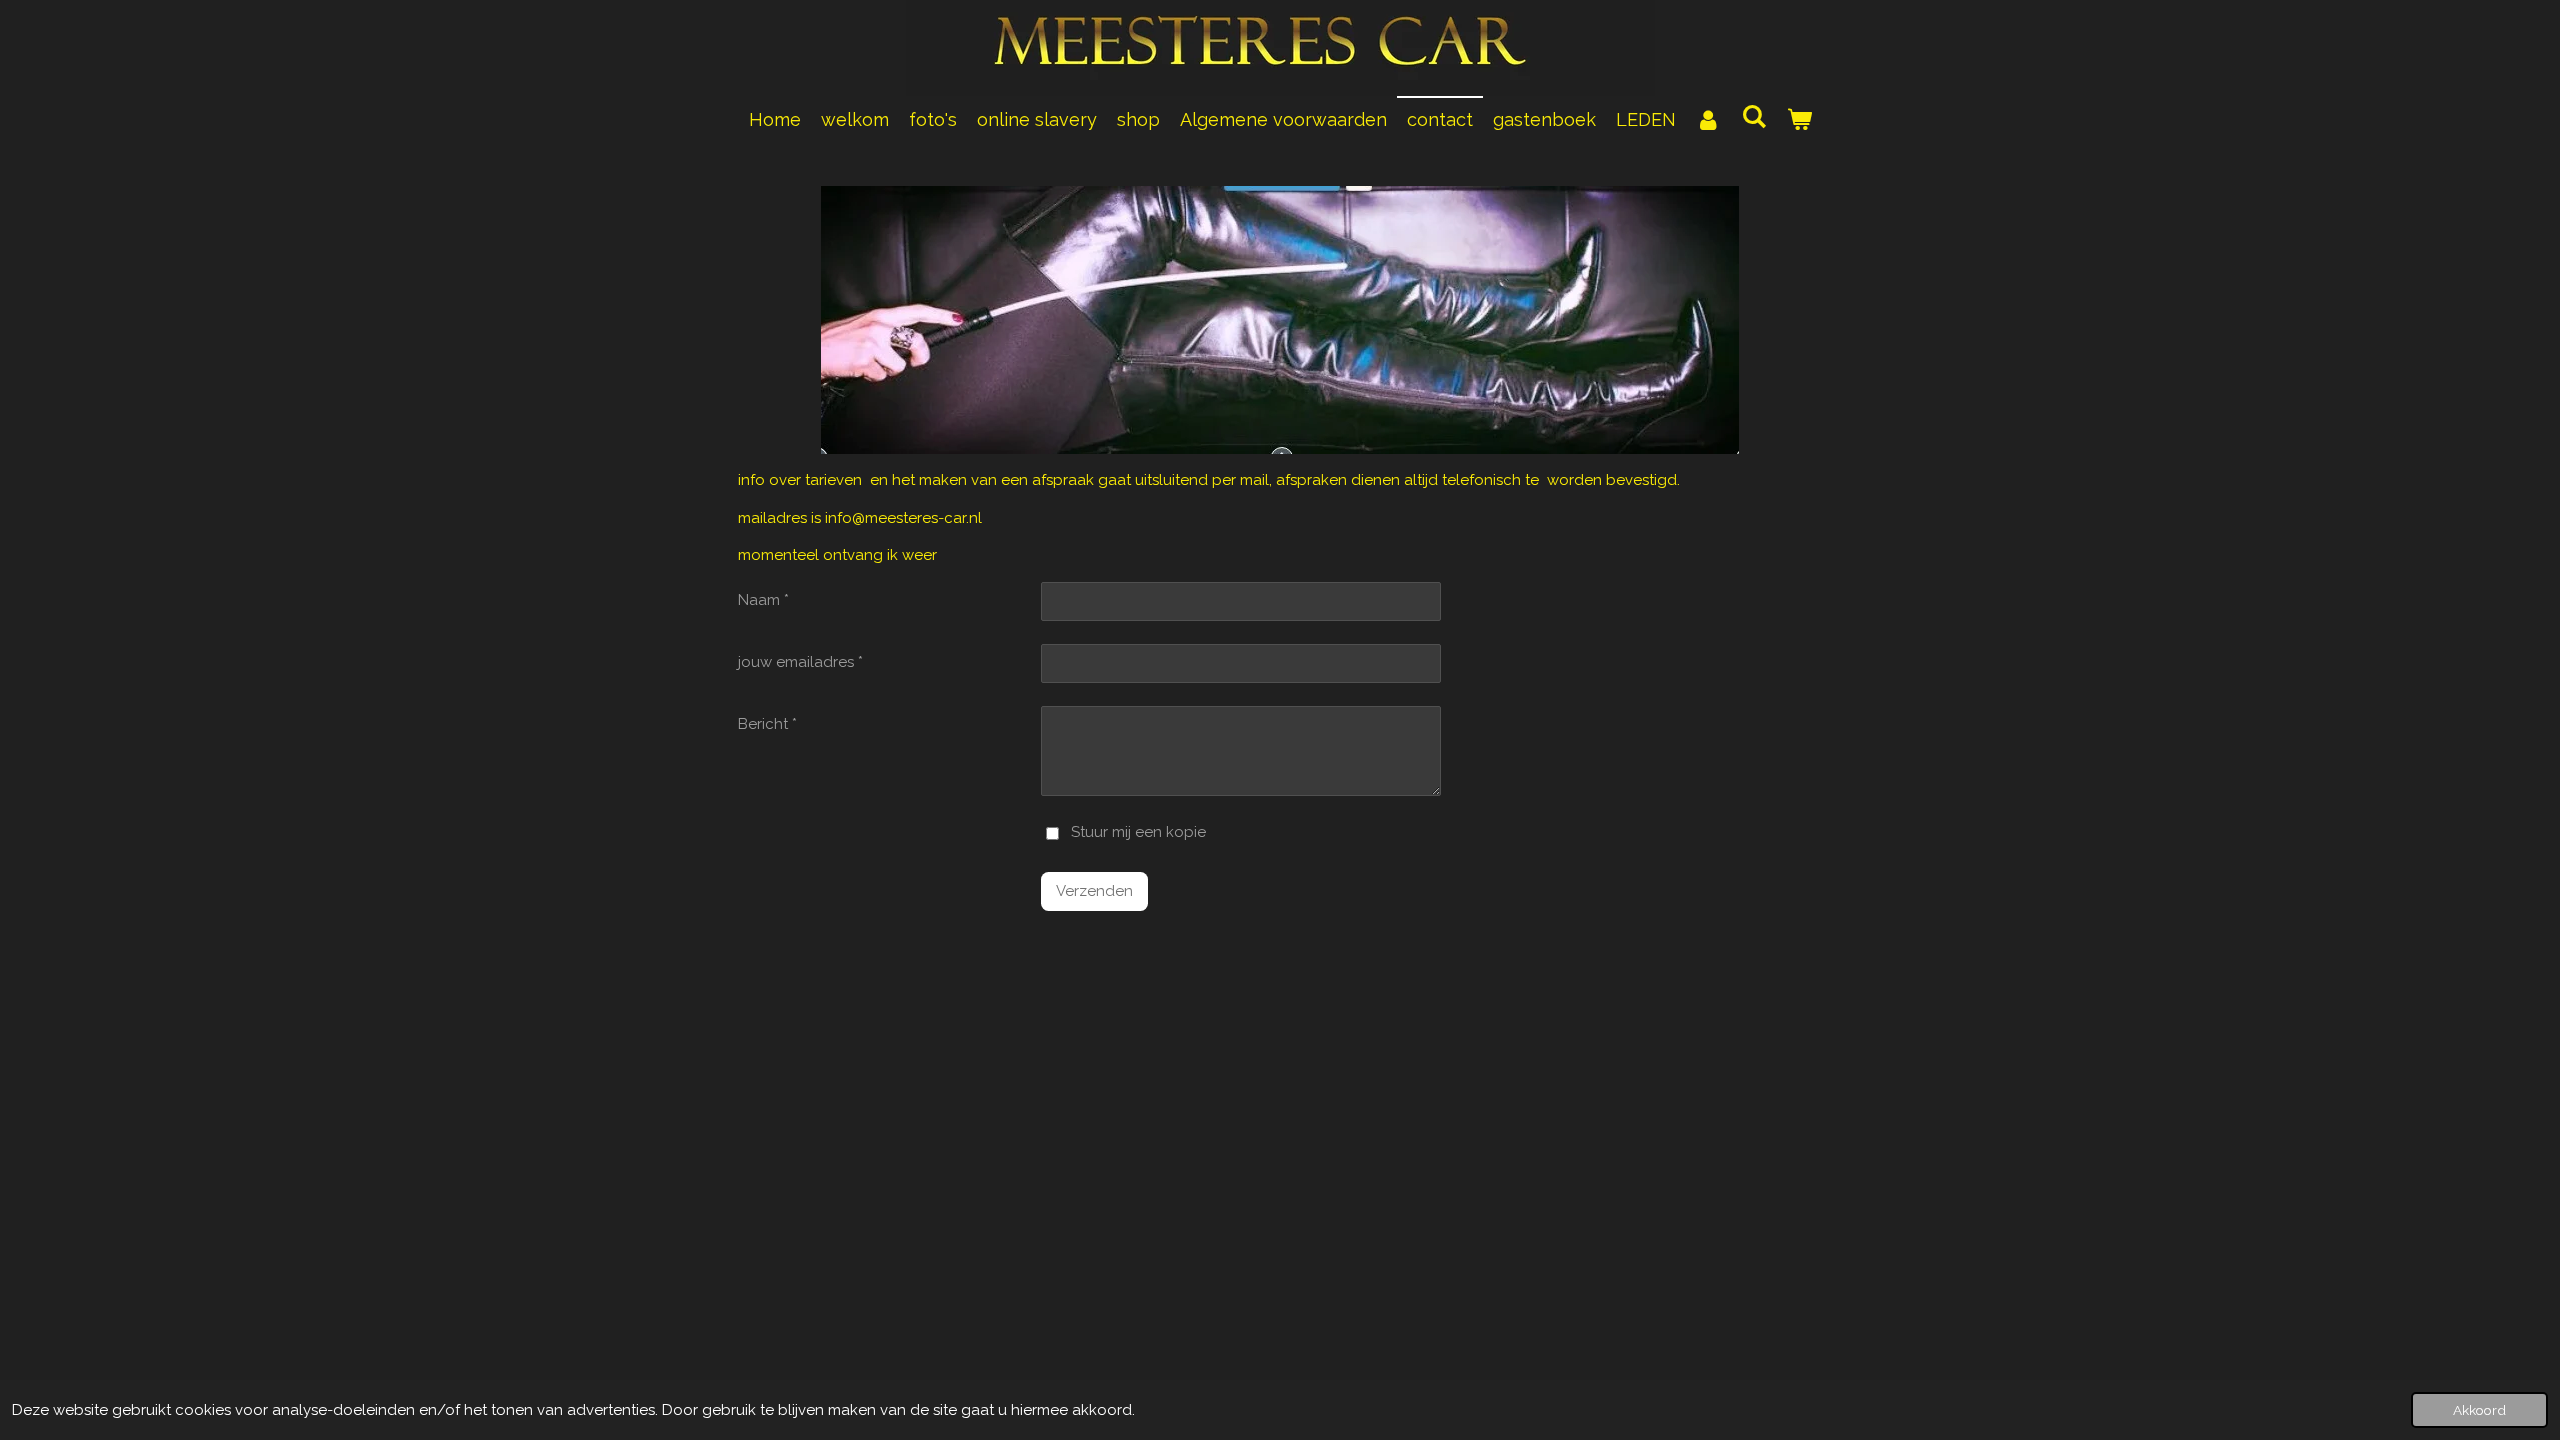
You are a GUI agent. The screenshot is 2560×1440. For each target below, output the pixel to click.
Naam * (763, 600)
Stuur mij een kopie (1138, 833)
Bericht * (767, 724)
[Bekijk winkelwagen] (1798, 119)
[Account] (1708, 119)
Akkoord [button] (2479, 1410)
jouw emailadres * (800, 662)
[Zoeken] (1753, 116)
